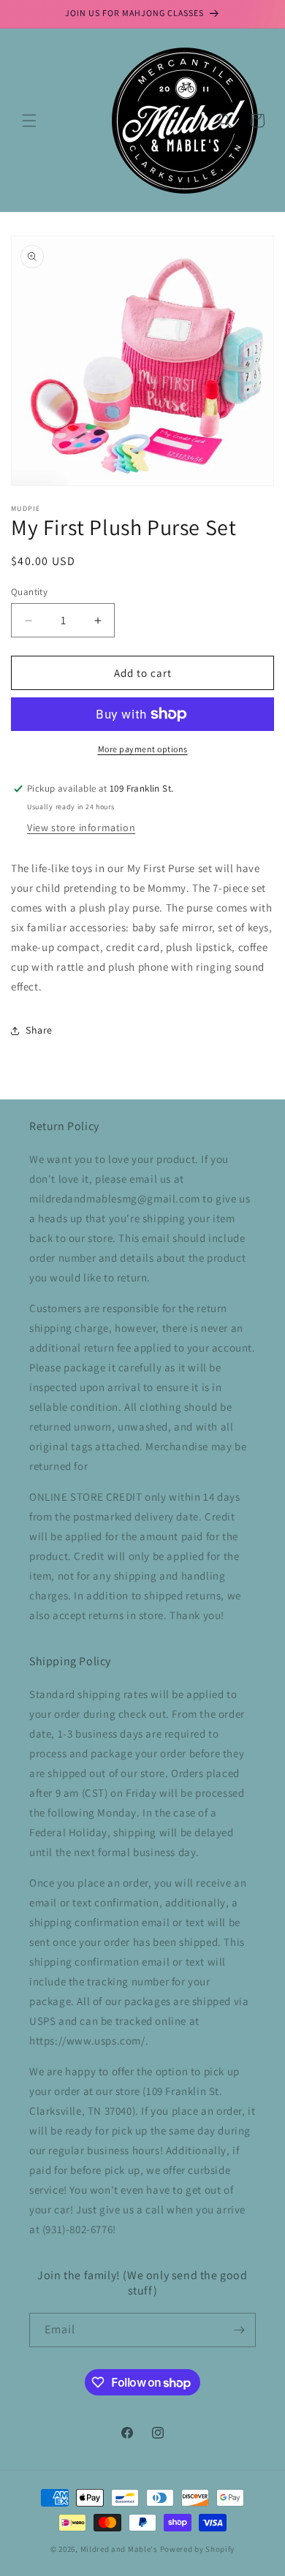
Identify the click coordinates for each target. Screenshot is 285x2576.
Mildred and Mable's (120, 2549)
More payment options (143, 749)
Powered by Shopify (198, 2549)
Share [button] (39, 1030)
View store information (81, 827)
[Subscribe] (239, 2330)
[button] (29, 121)
